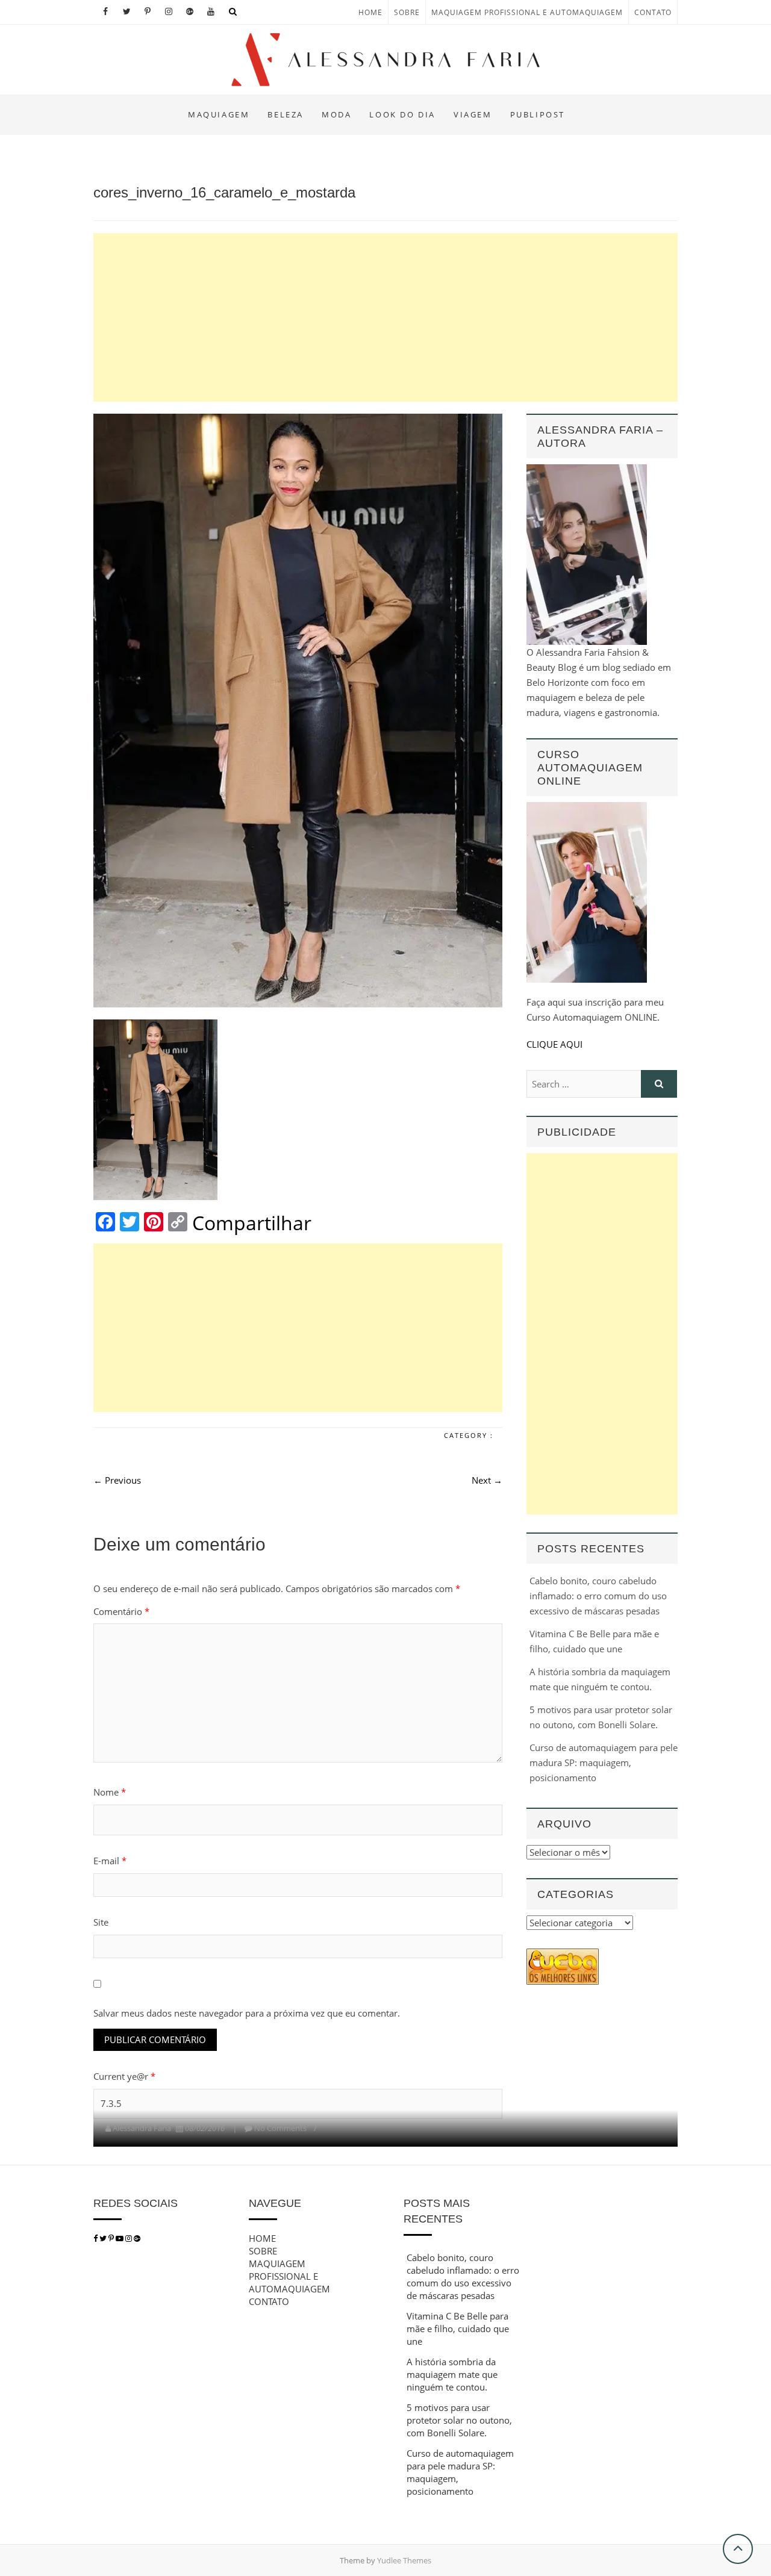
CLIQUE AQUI (554, 1044)
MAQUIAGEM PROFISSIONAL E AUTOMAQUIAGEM (527, 12)
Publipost (538, 114)
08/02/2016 (205, 2128)
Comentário (121, 1611)
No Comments (280, 2128)
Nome (110, 1792)
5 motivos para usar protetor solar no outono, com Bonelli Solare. (459, 2420)
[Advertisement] (385, 317)
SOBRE (407, 12)
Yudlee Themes (404, 2560)
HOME (370, 12)
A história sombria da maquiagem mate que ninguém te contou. (452, 2374)
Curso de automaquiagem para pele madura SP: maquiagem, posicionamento (604, 1762)
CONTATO (653, 12)
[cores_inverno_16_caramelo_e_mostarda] (298, 711)
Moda (336, 114)
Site (101, 1922)
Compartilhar (252, 1223)
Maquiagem (219, 114)
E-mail (110, 1861)
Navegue (275, 2203)
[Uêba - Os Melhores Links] (563, 1956)
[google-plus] (137, 2238)
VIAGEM (473, 114)
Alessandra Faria (142, 2128)
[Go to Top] (738, 2549)
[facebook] (95, 2238)
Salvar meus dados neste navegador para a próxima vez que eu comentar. (247, 2013)
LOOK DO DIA (402, 114)
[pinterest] (112, 2238)
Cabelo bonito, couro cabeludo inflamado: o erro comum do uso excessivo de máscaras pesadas (598, 1596)
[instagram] (130, 2238)
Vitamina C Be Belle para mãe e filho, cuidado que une (458, 2329)
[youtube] (120, 2238)
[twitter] (103, 2238)
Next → (487, 1480)
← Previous (117, 1480)
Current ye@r (124, 2076)
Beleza (286, 114)
